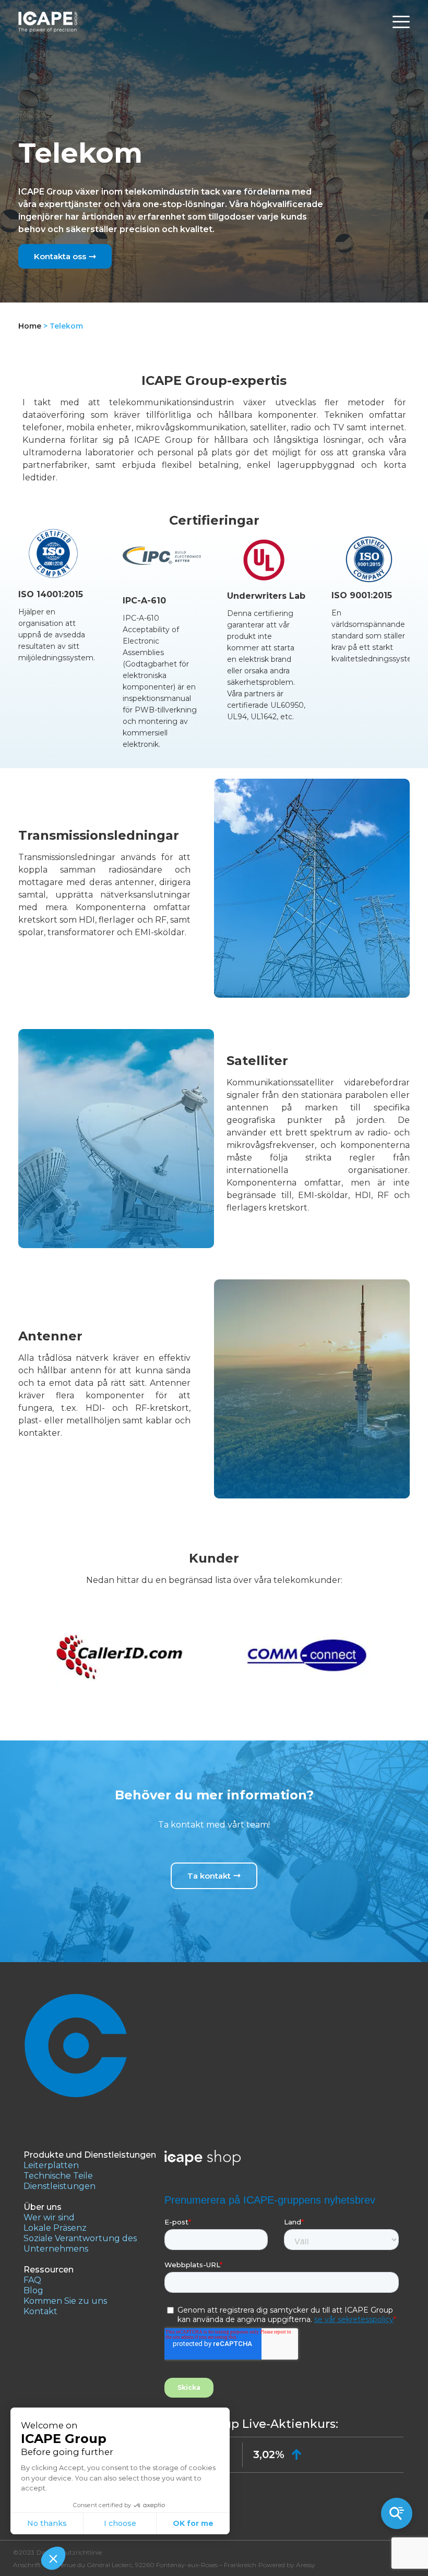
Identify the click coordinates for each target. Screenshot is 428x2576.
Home (30, 326)
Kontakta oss (60, 256)
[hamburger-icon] (401, 22)
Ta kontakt (209, 1876)
